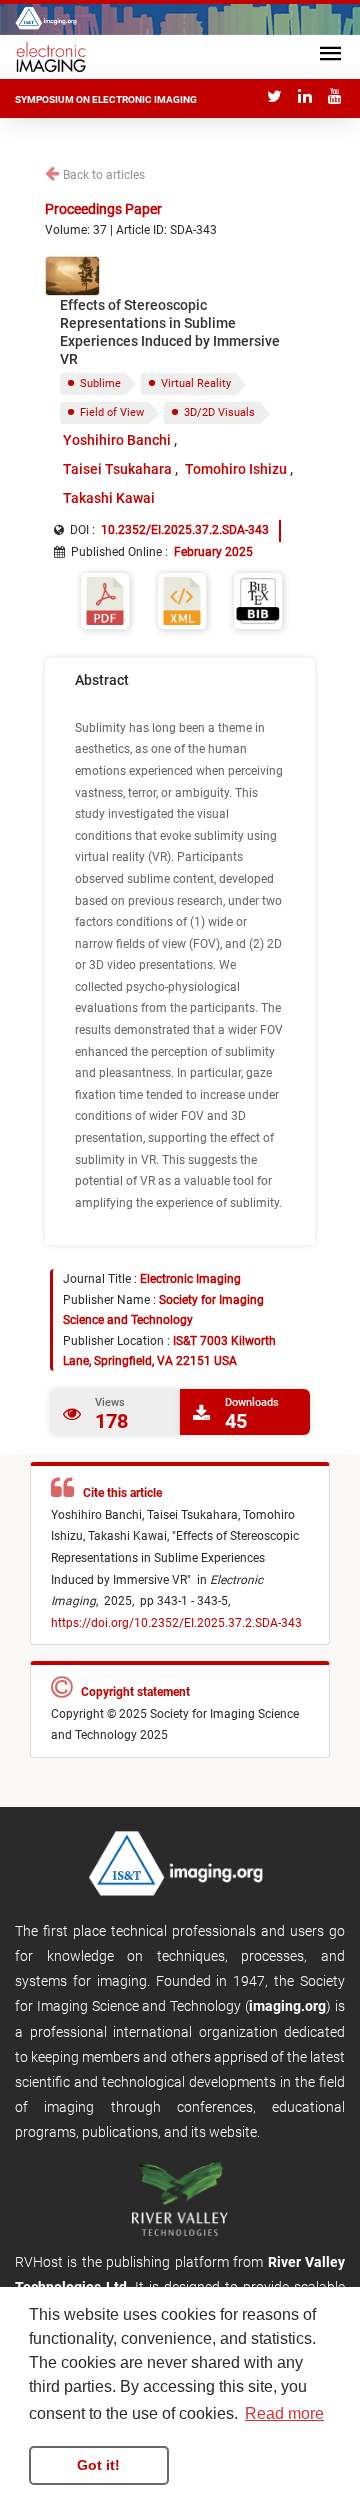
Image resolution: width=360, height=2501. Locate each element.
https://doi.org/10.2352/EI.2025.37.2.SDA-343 (176, 1623)
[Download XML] (182, 599)
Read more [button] (284, 2413)
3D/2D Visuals (219, 412)
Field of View (112, 412)
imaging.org (287, 2006)
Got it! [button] (98, 2465)
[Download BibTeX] (258, 599)
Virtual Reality (196, 383)
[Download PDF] (105, 599)
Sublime (100, 383)
